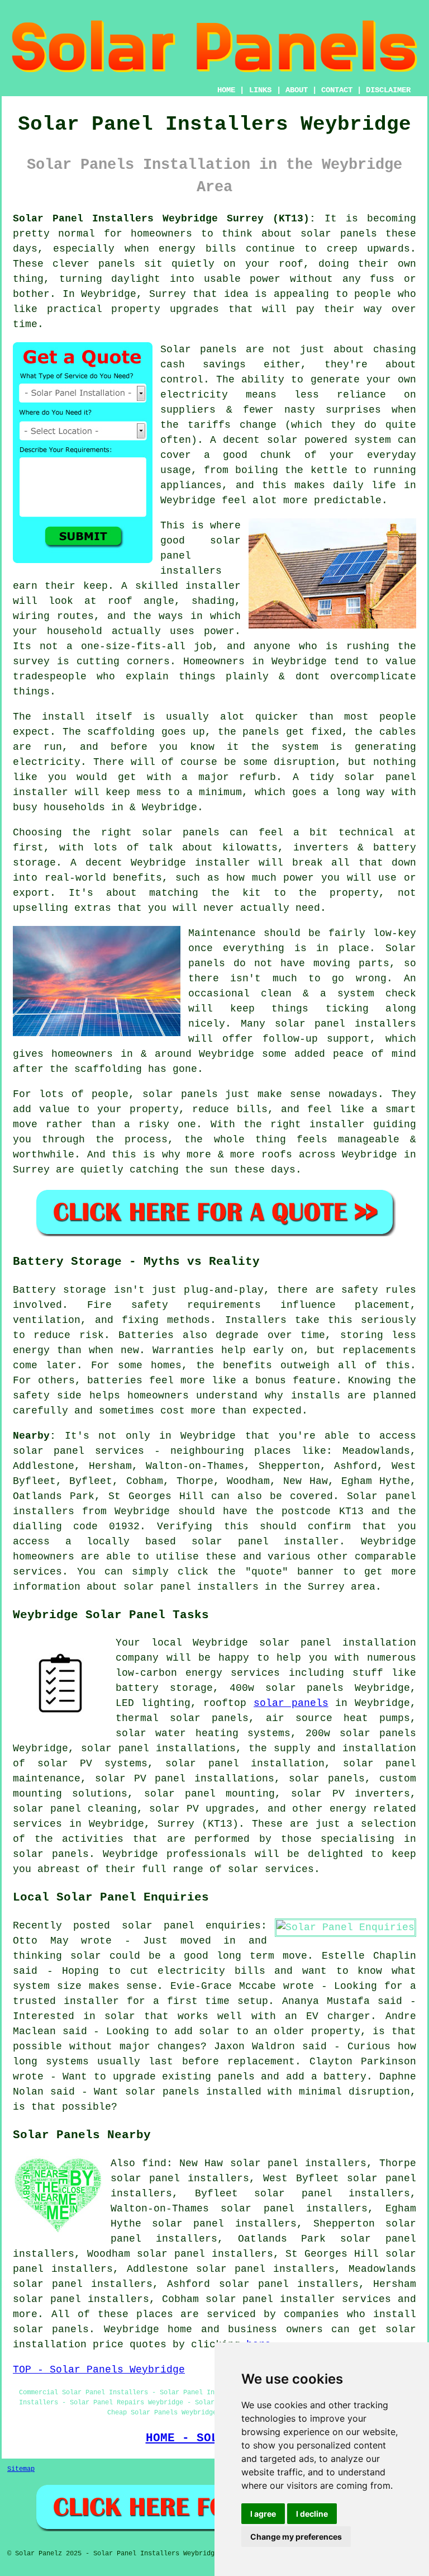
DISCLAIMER (388, 90)
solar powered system (329, 440)
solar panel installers (346, 1024)
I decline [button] (312, 2514)
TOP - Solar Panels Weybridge (99, 2370)
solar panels (339, 234)
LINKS (260, 90)
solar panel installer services (299, 2299)
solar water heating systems (203, 1733)
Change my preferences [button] (296, 2537)
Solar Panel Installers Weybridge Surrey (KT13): (164, 219)
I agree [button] (263, 2514)
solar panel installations (158, 1748)
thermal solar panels (182, 1718)
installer (223, 863)
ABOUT (297, 90)
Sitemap (21, 2469)
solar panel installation (245, 1764)
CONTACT (337, 90)
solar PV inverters (351, 1794)
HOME (226, 90)
